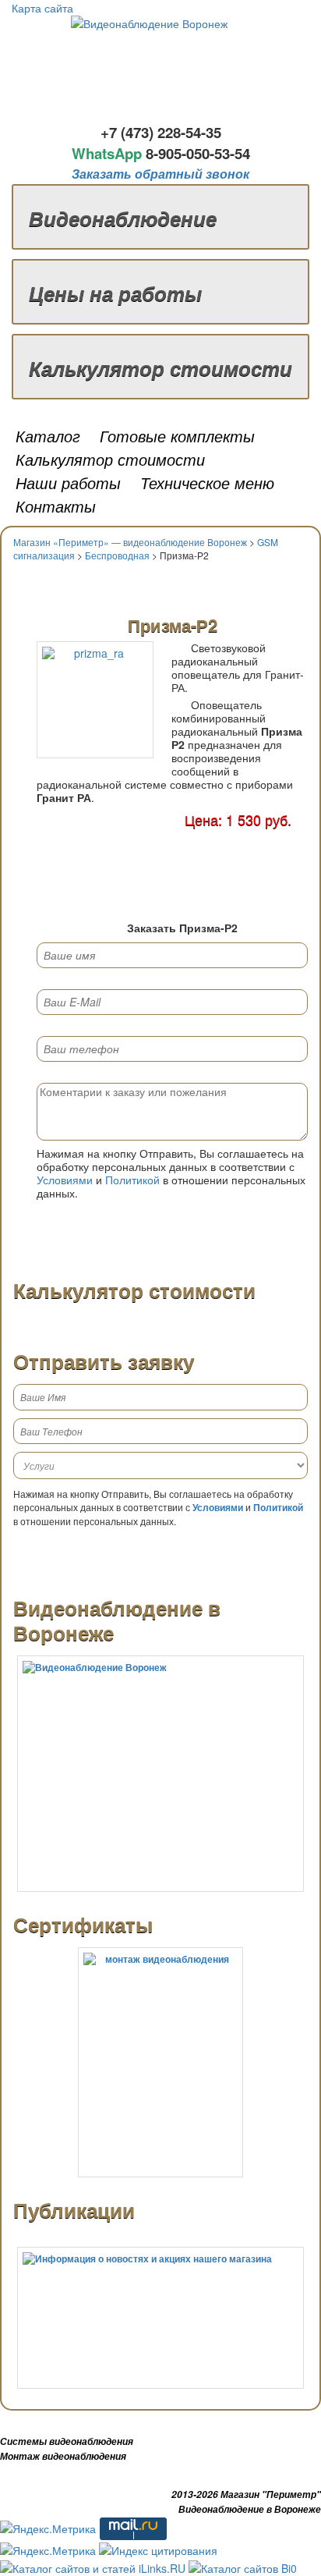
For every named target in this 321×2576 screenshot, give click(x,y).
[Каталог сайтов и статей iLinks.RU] (93, 2566)
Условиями (65, 1180)
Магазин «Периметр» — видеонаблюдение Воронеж (130, 542)
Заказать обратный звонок (160, 174)
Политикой (132, 1180)
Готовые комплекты (177, 436)
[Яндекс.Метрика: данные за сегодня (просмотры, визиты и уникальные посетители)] (48, 2528)
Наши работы (68, 483)
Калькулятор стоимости (160, 368)
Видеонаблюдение (123, 218)
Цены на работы (115, 293)
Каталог (48, 436)
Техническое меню (207, 483)
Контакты (56, 506)
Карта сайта (42, 8)
